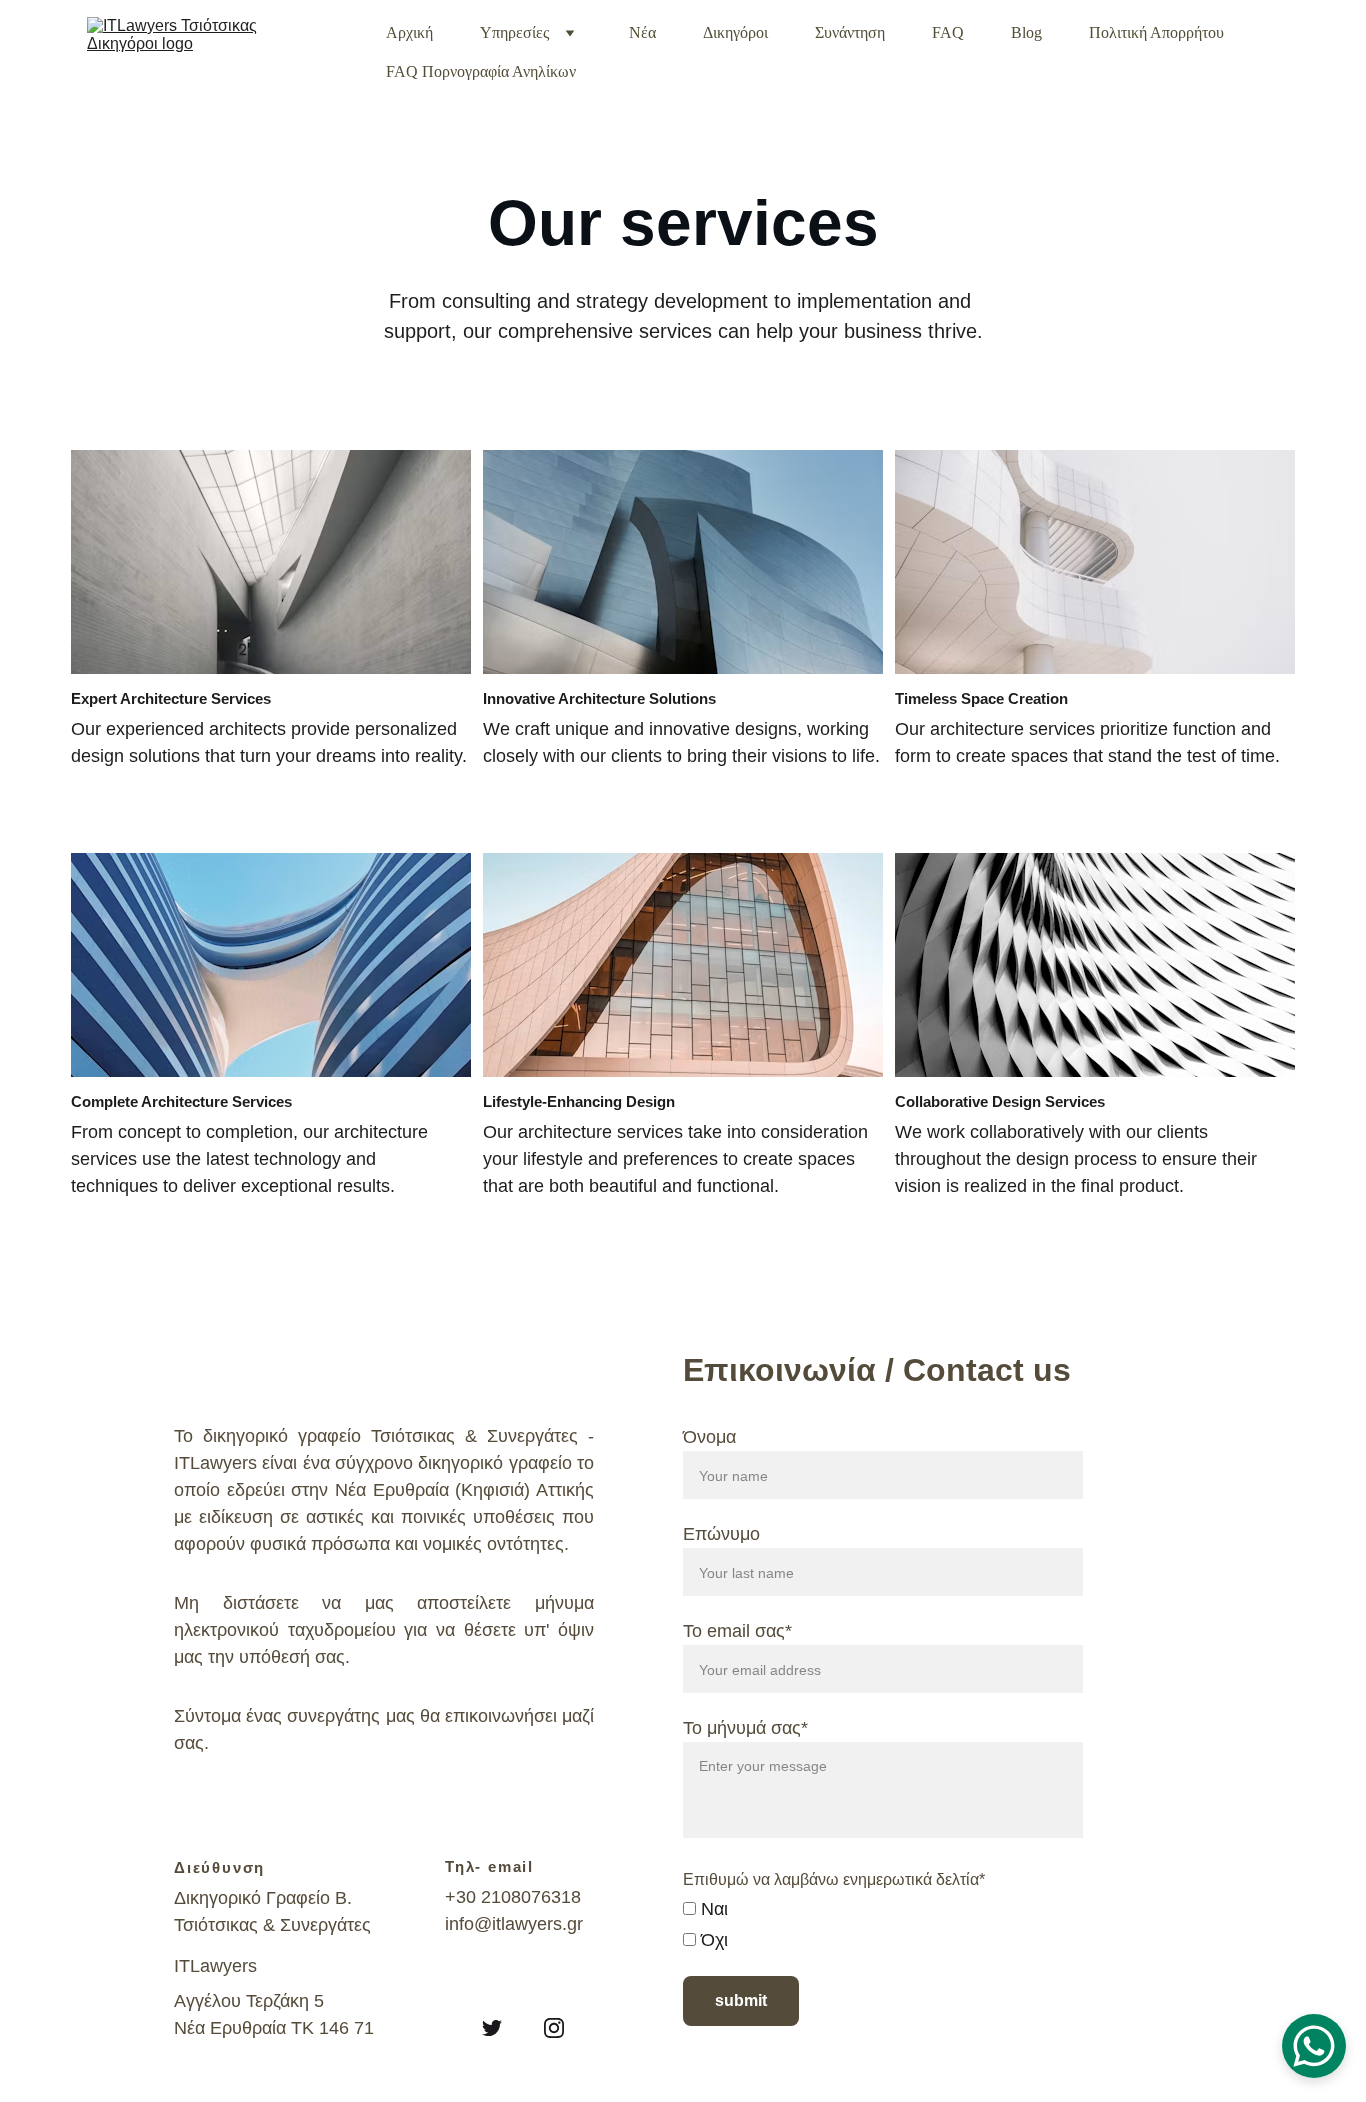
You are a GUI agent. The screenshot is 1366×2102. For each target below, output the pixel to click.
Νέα (642, 32)
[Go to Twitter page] (492, 2028)
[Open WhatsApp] (1314, 2046)
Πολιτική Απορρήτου (1156, 32)
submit (741, 2000)
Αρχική (409, 32)
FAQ (948, 32)
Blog (1026, 32)
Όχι (712, 1940)
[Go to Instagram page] (554, 2028)
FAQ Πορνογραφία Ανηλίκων (481, 71)
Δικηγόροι (735, 32)
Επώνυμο (721, 1534)
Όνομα (709, 1437)
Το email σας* (737, 1631)
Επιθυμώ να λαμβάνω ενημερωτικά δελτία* (834, 1879)
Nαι (712, 1909)
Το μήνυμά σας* (745, 1728)
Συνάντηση (850, 32)
